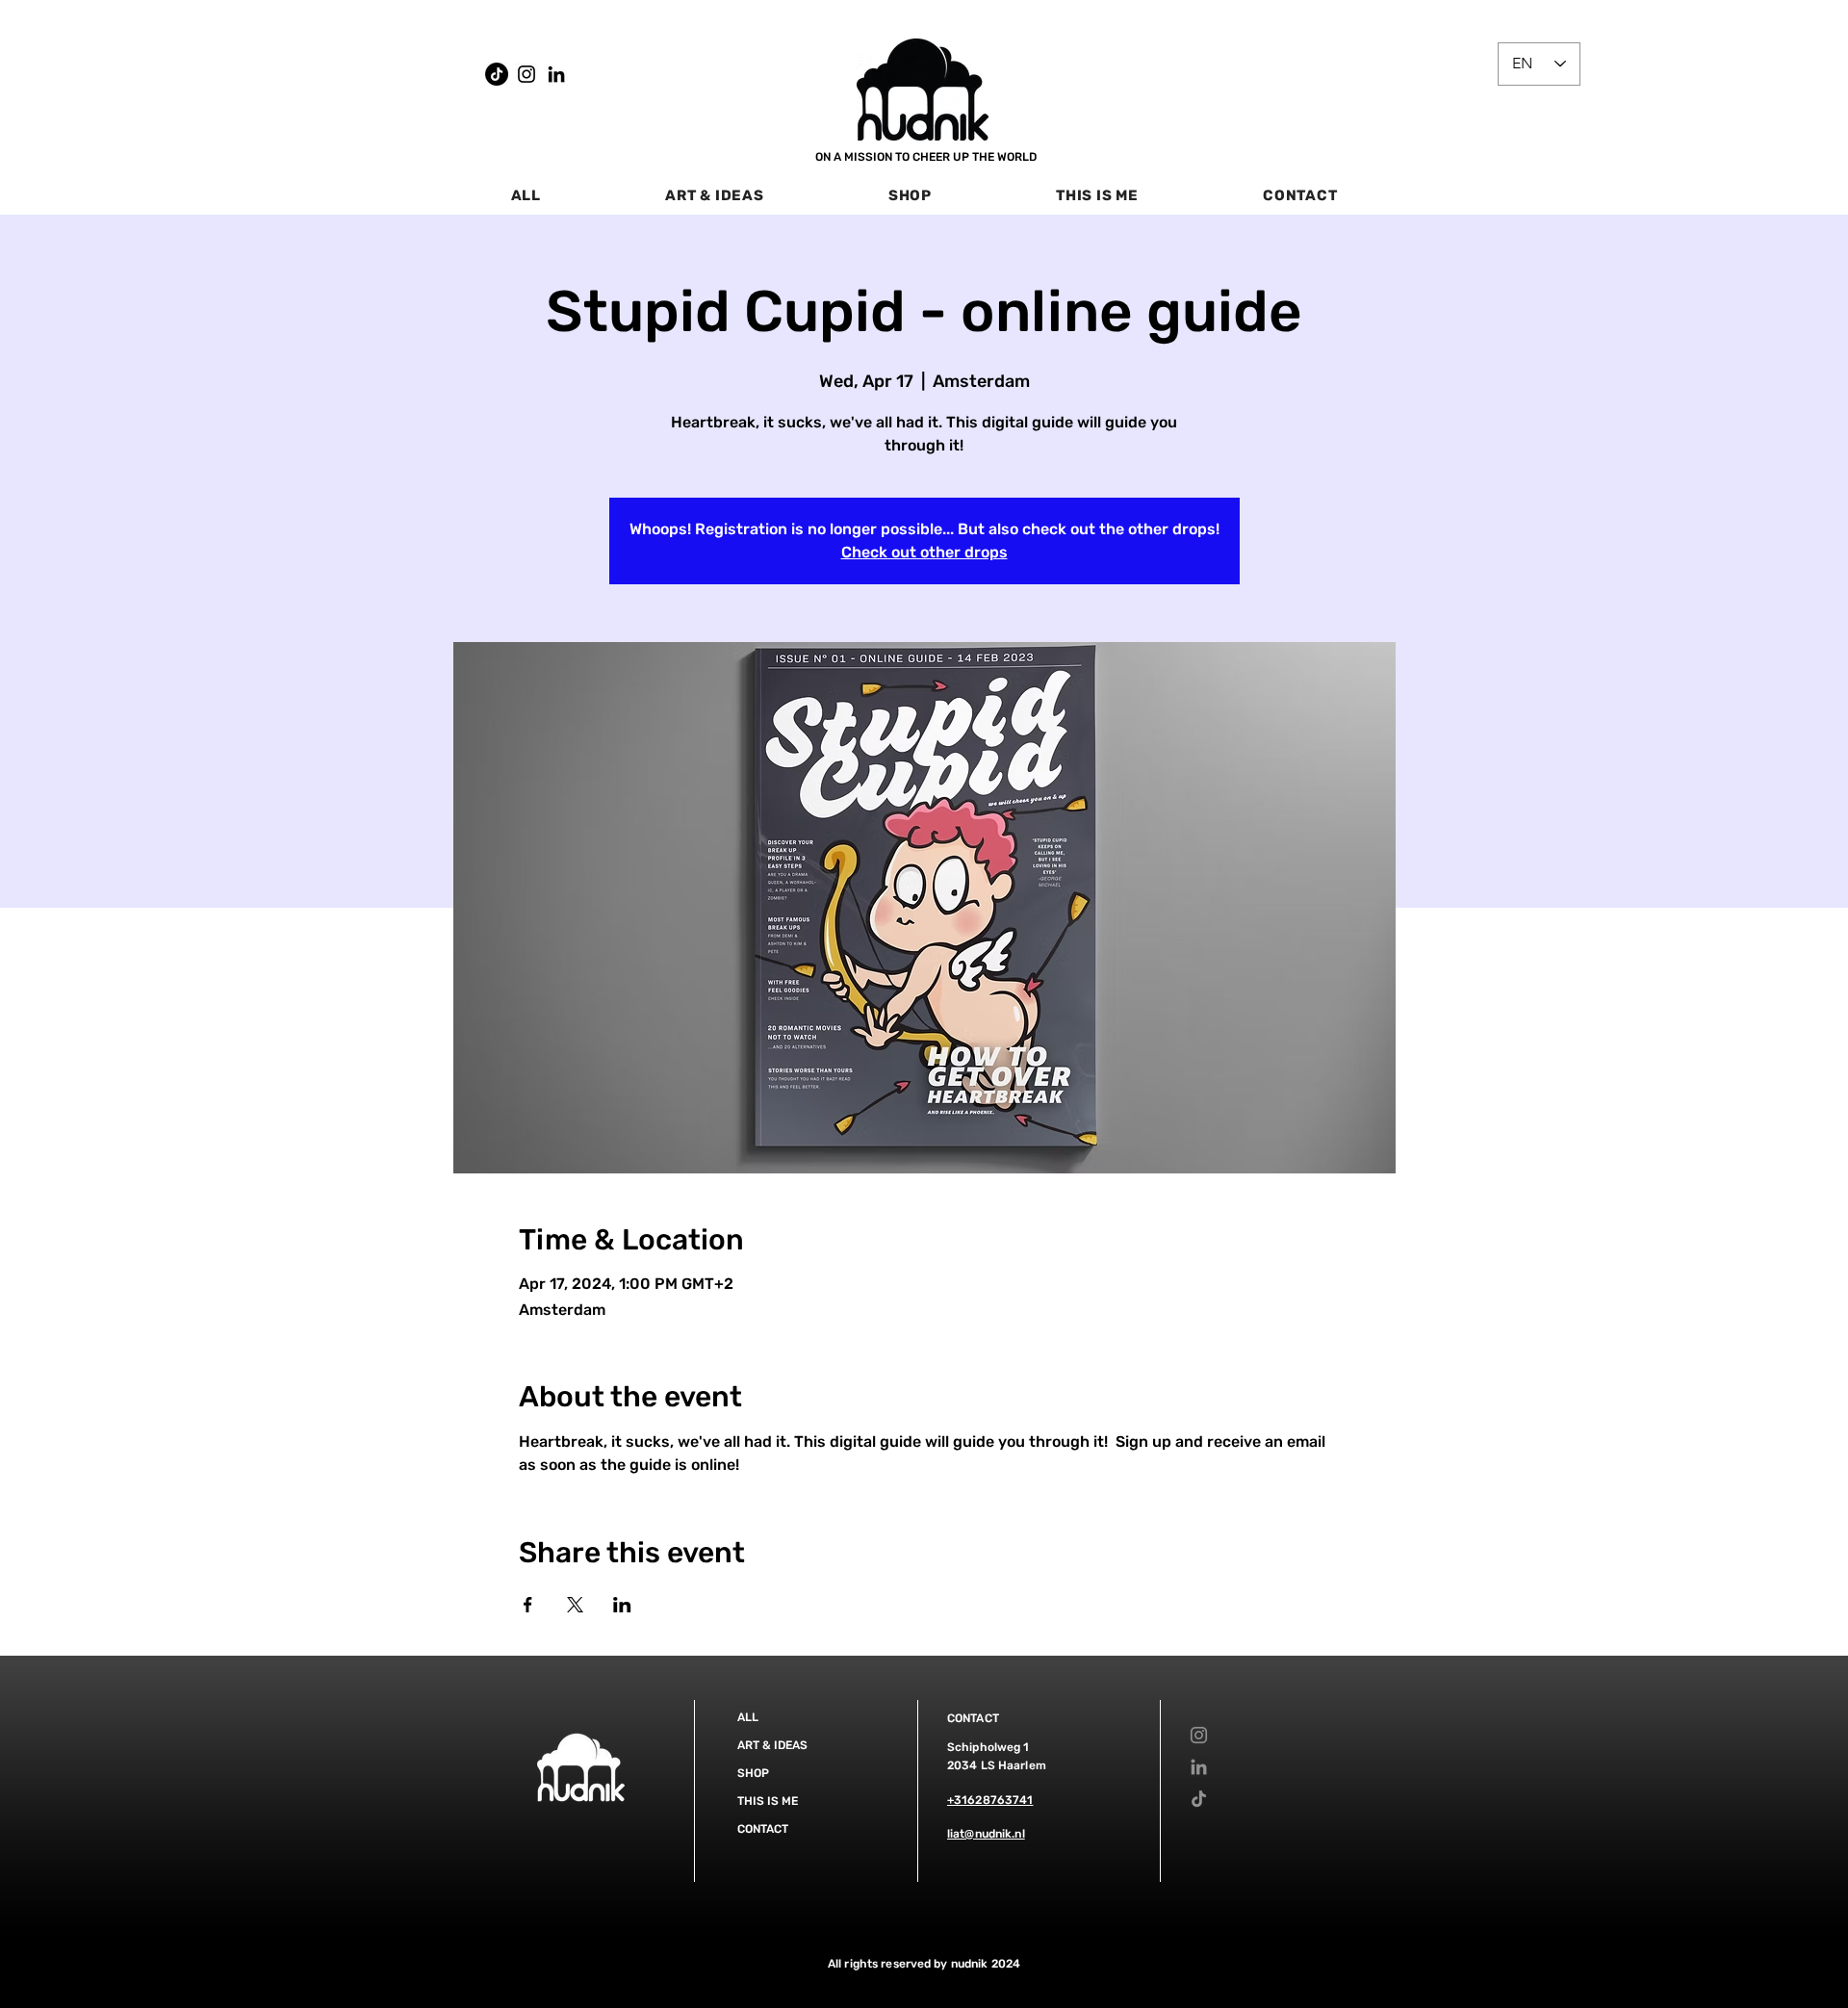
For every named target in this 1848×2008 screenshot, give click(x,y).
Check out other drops (924, 552)
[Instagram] (526, 74)
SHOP (753, 1773)
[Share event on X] (575, 1605)
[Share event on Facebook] (528, 1605)
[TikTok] (497, 74)
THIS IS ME (768, 1801)
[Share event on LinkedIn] (622, 1605)
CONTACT (763, 1829)
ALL (748, 1717)
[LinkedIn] (556, 74)
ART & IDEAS (772, 1745)
